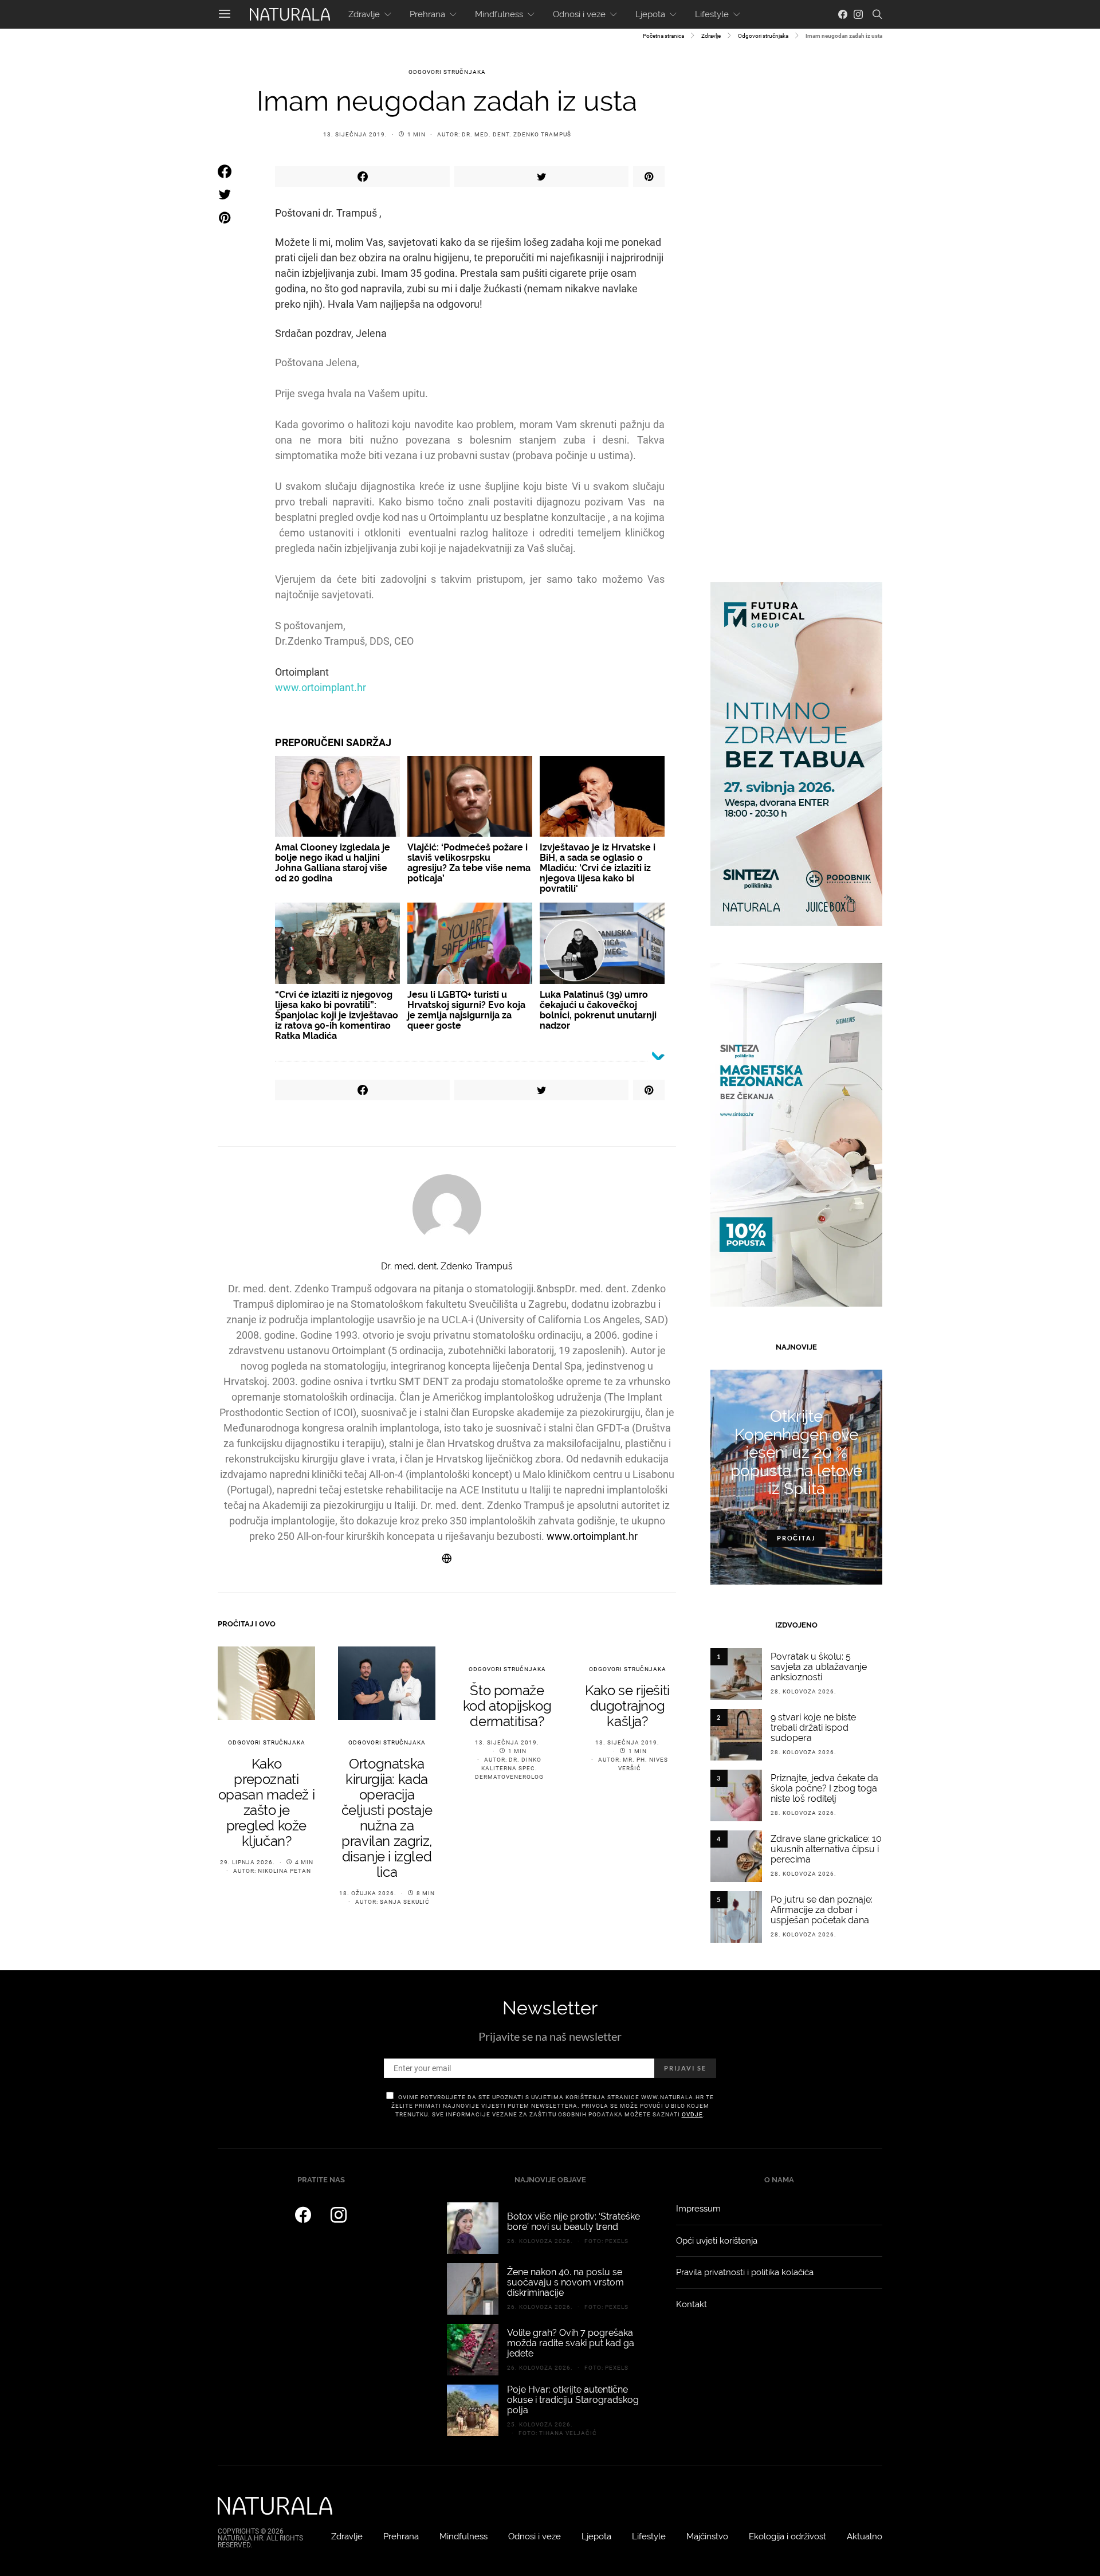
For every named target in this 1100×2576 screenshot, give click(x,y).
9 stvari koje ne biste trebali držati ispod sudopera (813, 1728)
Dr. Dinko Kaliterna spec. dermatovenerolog (509, 1768)
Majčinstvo (707, 2536)
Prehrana (427, 14)
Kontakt (692, 2304)
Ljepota (650, 14)
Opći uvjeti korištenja (717, 2241)
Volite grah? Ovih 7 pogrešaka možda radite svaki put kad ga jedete (571, 2343)
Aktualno (865, 2536)
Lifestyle (712, 14)
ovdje (692, 2114)
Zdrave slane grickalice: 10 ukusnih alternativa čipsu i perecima (826, 1849)
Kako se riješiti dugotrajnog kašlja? (627, 1706)
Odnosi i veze (579, 14)
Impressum (698, 2209)
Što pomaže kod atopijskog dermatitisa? (507, 1706)
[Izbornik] (225, 14)
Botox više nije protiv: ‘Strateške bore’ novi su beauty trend (573, 2222)
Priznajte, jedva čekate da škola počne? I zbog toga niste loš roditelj (824, 1788)
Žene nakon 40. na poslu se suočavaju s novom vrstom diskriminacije (565, 2282)
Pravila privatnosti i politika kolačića (745, 2272)
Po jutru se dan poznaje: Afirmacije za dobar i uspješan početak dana (822, 1910)
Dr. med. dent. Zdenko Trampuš (516, 134)
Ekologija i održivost (787, 2536)
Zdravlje (364, 14)
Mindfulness (499, 14)
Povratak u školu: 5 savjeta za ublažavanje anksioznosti (819, 1667)
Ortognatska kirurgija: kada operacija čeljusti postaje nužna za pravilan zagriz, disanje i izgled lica (387, 1818)
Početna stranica (663, 36)
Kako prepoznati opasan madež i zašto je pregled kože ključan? (266, 1802)
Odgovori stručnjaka (763, 36)
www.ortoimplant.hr (321, 687)
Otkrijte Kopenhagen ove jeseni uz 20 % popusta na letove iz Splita (796, 1452)
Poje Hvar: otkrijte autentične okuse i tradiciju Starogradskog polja (573, 2400)
